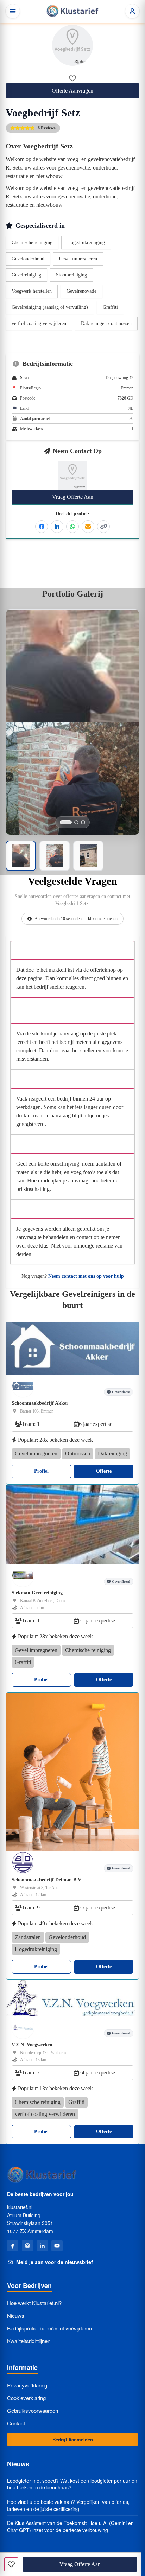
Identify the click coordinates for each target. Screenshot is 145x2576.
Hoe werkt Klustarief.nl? (34, 2303)
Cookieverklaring (26, 2398)
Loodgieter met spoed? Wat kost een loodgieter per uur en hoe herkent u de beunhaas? (72, 2484)
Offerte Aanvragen (72, 91)
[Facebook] (13, 2246)
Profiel (41, 1471)
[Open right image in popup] (72, 778)
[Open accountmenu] (132, 11)
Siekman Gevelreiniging (37, 1593)
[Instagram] (27, 2246)
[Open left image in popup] (72, 666)
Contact (16, 2423)
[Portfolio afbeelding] (66, 822)
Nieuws (16, 2316)
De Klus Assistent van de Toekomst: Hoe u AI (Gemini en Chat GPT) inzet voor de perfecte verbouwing (70, 2527)
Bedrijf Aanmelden (73, 2439)
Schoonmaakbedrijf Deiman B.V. (47, 1880)
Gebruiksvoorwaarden (33, 2411)
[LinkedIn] (42, 2246)
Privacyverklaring (27, 2385)
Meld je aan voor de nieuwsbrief (55, 2262)
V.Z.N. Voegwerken (32, 2045)
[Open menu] (13, 11)
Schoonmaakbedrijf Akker (40, 1403)
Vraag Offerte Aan (73, 497)
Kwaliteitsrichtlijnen (29, 2341)
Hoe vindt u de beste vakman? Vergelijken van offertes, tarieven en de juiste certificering (68, 2505)
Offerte (104, 1471)
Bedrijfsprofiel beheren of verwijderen (49, 2328)
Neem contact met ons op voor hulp (86, 1276)
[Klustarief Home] (72, 11)
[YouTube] (57, 2246)
